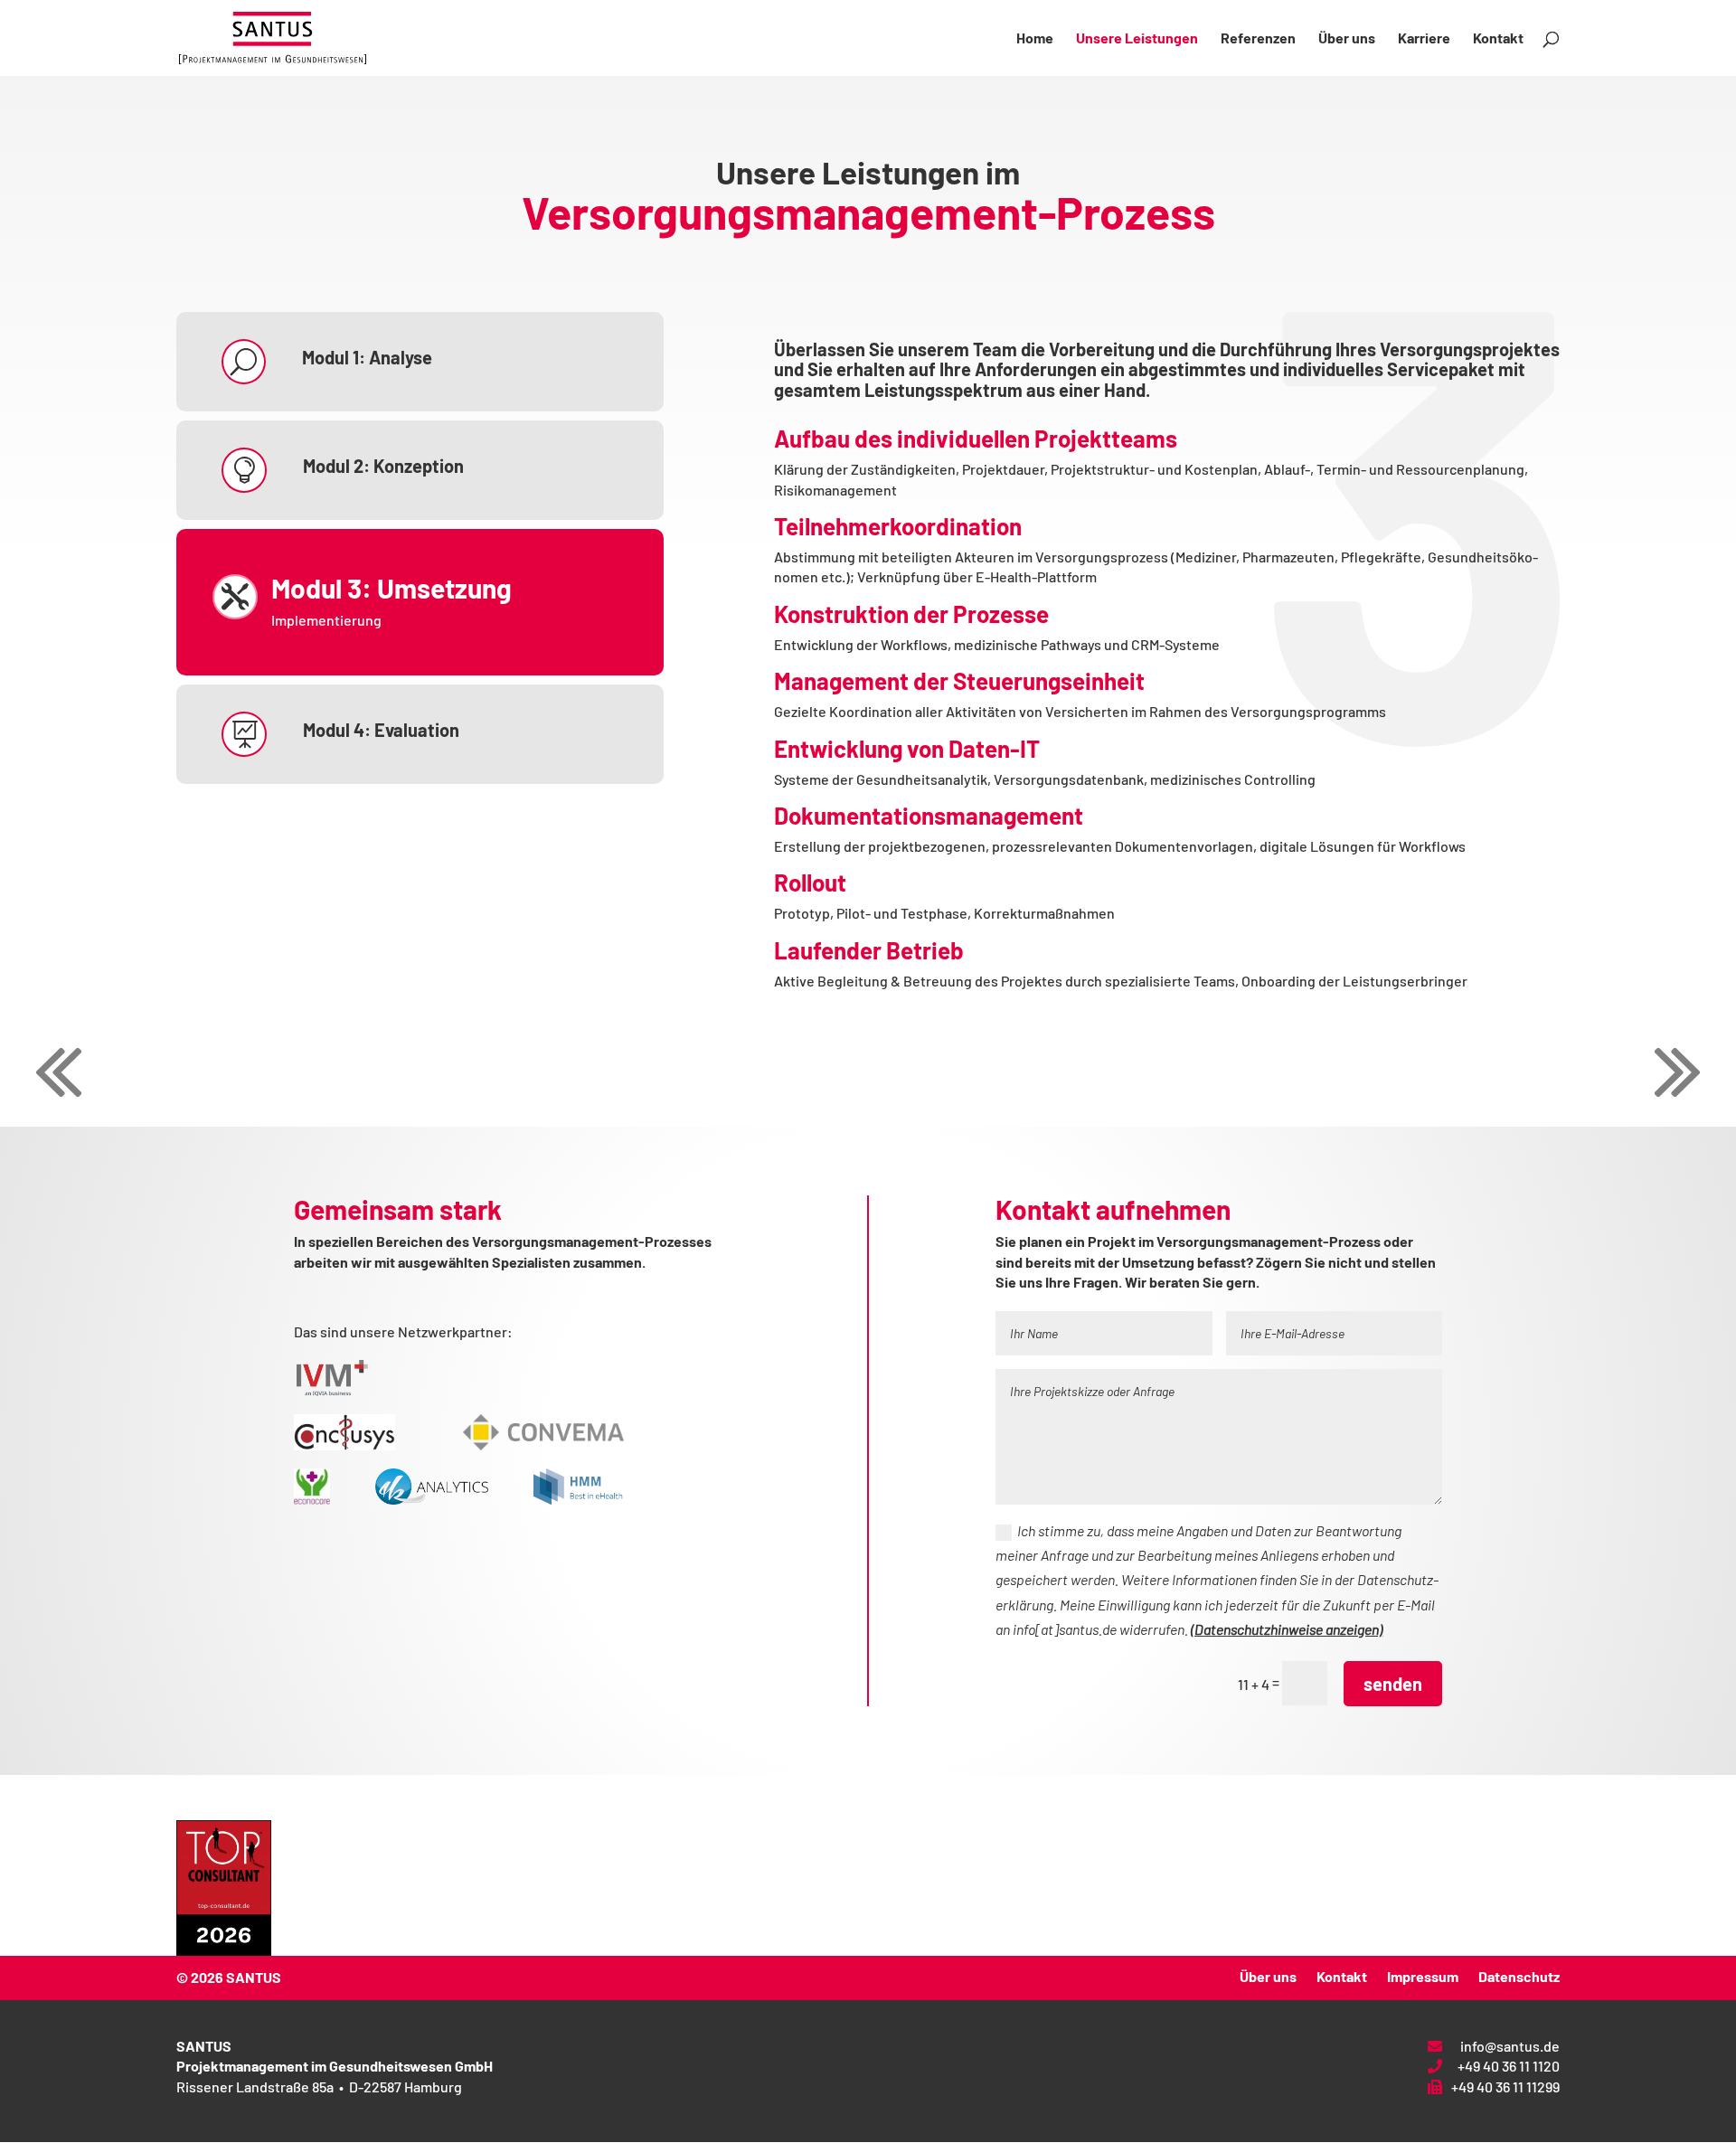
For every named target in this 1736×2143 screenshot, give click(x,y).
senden (1393, 1684)
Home (1035, 39)
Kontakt (1498, 39)
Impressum (1423, 1975)
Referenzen (1258, 39)
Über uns (1347, 39)
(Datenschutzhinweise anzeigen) (1287, 1629)
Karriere (1424, 39)
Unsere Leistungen (1137, 39)
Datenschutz (1519, 1975)
